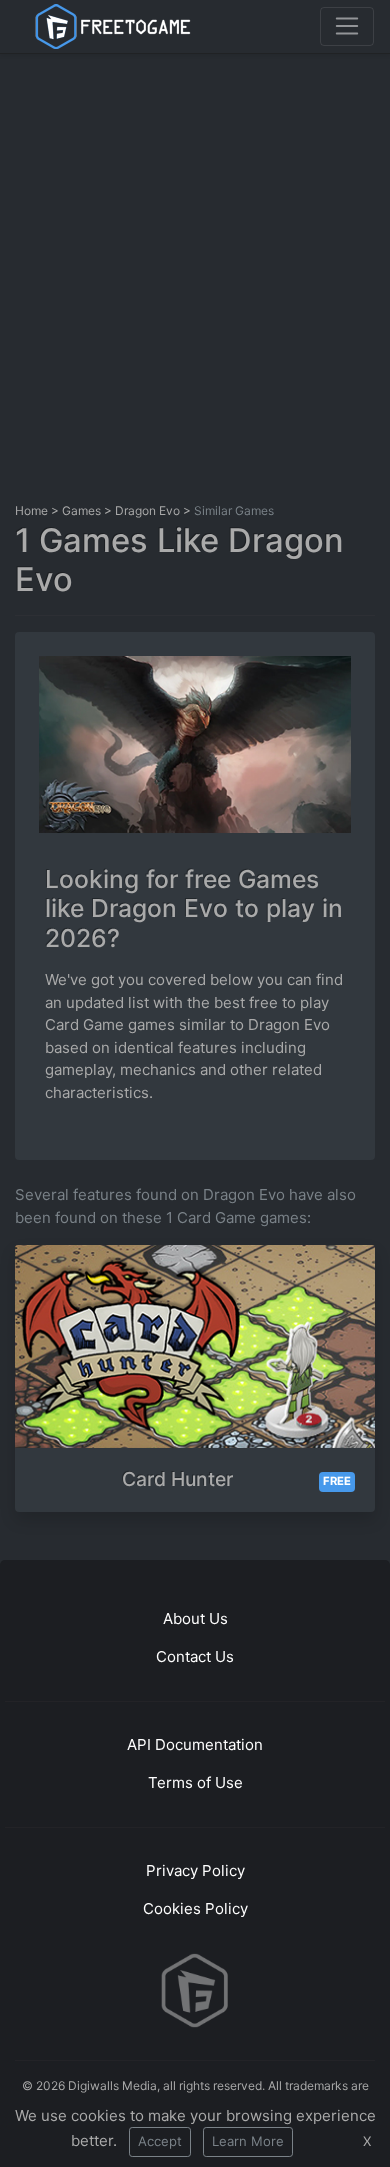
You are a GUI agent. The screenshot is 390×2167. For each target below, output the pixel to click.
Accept (160, 2141)
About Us (195, 1618)
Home (31, 510)
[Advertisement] (195, 273)
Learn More (248, 2141)
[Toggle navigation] (347, 26)
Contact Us (195, 1656)
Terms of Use (195, 1782)
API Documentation (195, 1744)
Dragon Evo (147, 510)
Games (81, 510)
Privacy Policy (195, 1870)
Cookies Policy (195, 1908)
